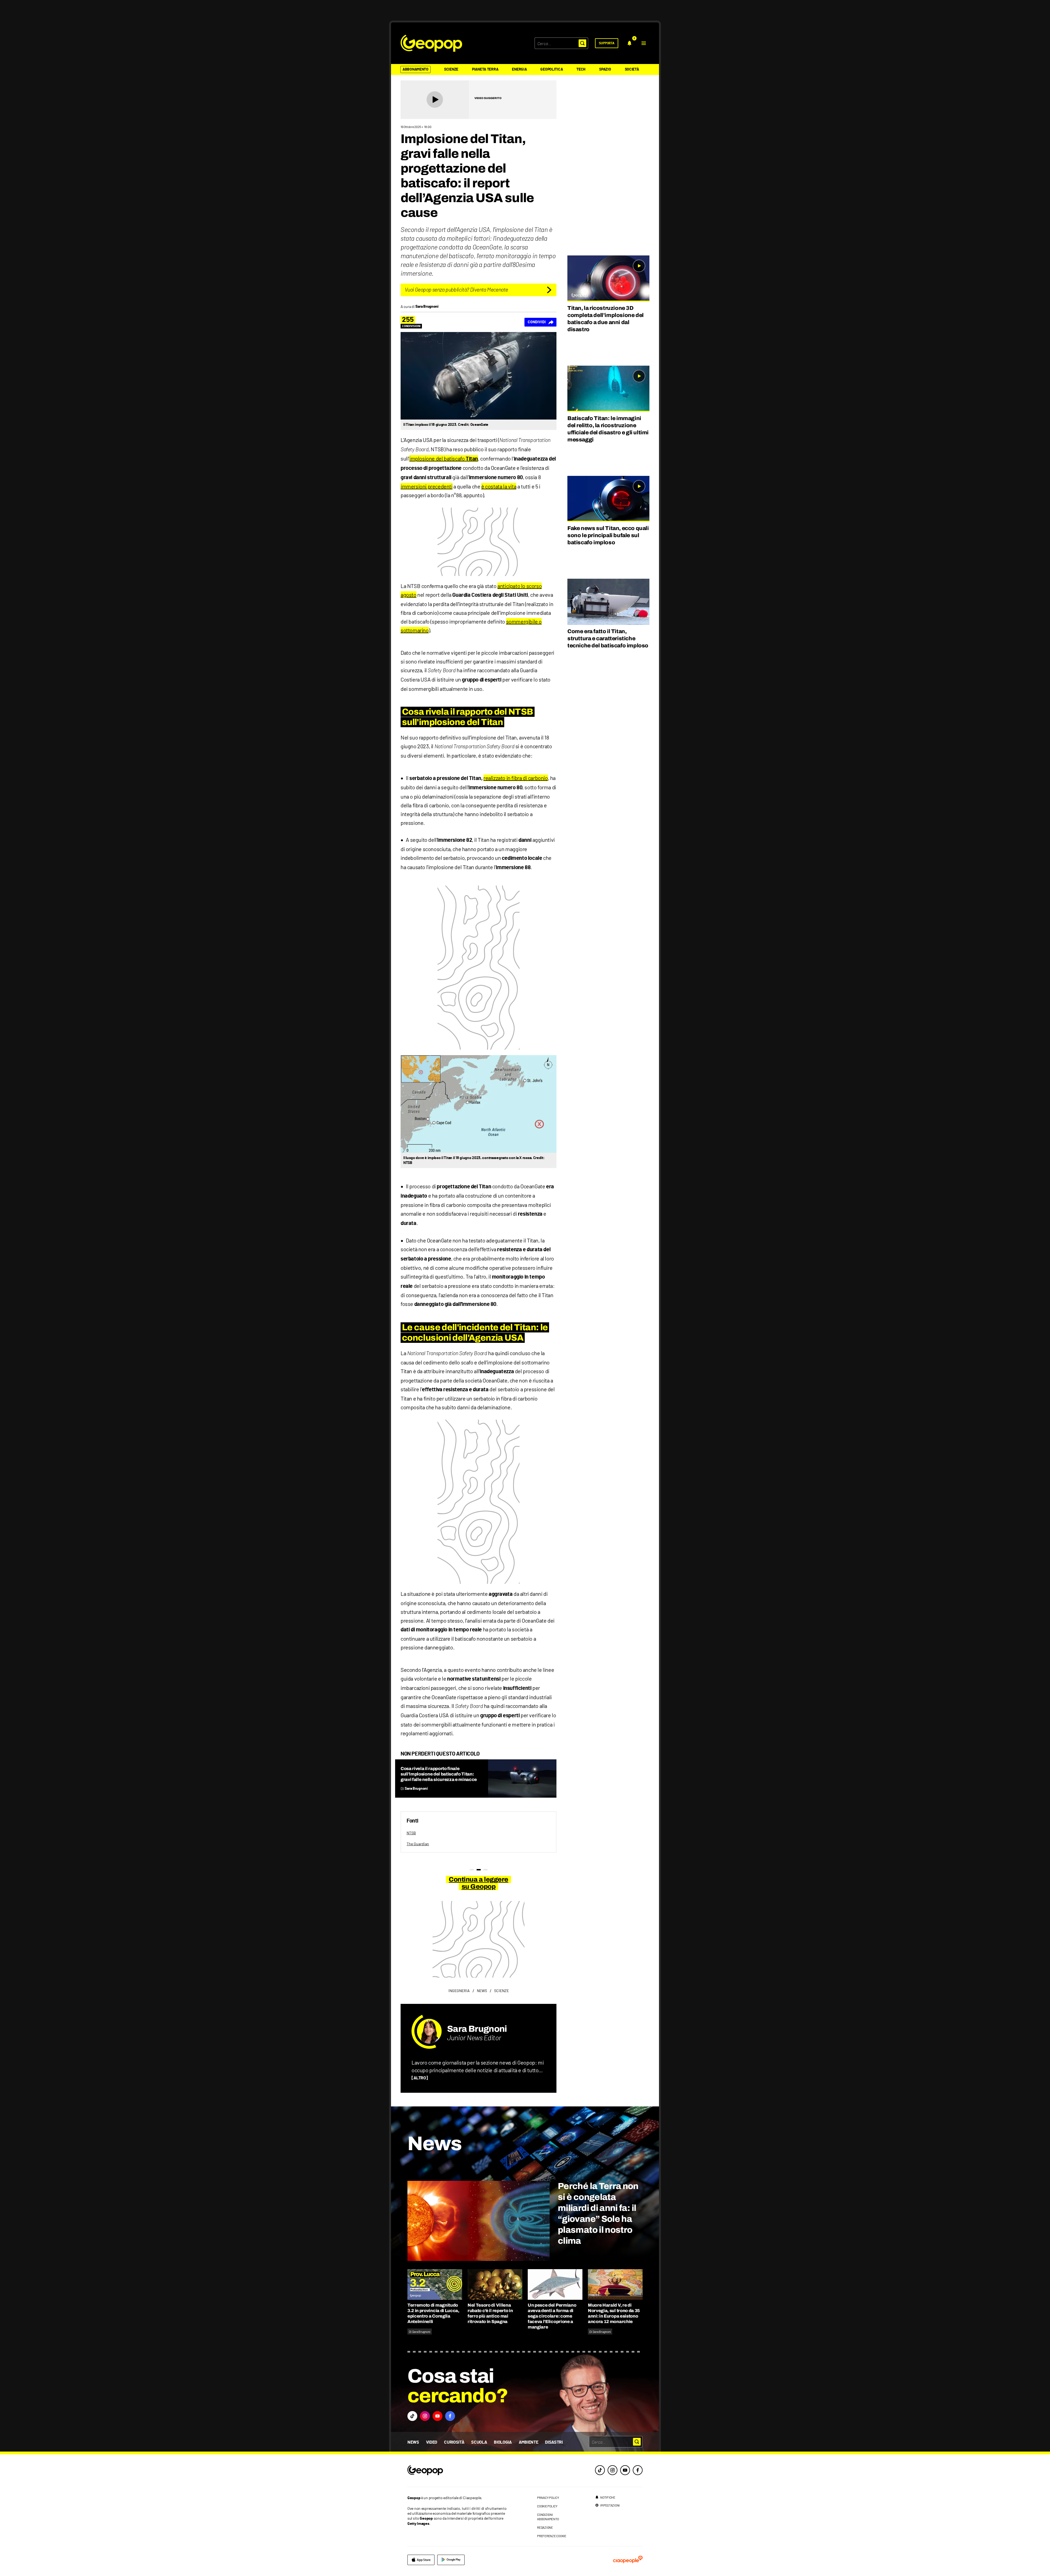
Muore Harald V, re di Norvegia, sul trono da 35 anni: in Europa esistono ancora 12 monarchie (614, 2313)
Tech (581, 69)
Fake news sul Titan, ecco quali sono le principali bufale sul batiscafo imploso (608, 535)
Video (432, 2442)
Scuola (479, 2442)
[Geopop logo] (431, 43)
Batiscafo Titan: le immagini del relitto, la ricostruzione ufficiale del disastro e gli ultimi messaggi (608, 429)
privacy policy (548, 2498)
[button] (644, 43)
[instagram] (612, 2470)
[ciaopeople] (628, 2560)
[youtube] (625, 2470)
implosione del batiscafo (444, 458)
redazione (545, 2527)
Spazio (605, 69)
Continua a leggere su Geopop (478, 1883)
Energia (519, 69)
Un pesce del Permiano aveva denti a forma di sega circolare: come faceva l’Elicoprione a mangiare (552, 2316)
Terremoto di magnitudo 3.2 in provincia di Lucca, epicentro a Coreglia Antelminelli (433, 2313)
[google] (451, 2560)
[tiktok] (600, 2470)
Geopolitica (552, 69)
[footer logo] (459, 2471)
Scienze (451, 69)
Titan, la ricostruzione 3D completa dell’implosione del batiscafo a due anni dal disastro (606, 319)
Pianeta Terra (485, 69)
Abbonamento (415, 69)
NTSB (411, 1833)
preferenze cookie (552, 2536)
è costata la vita (499, 486)
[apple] (421, 2560)
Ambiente (528, 2442)
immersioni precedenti (427, 486)
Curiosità (454, 2442)
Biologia (503, 2442)
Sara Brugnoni (477, 2029)
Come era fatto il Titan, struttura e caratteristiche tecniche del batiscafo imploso (608, 638)
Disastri (554, 2442)
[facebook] (638, 2470)
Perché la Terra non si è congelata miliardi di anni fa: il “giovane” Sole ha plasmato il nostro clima (598, 2213)
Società (632, 69)
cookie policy (547, 2506)
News (413, 2442)
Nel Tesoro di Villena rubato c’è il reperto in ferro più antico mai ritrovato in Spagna (490, 2313)
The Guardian (418, 1844)
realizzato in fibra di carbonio (516, 778)
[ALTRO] (420, 2078)
